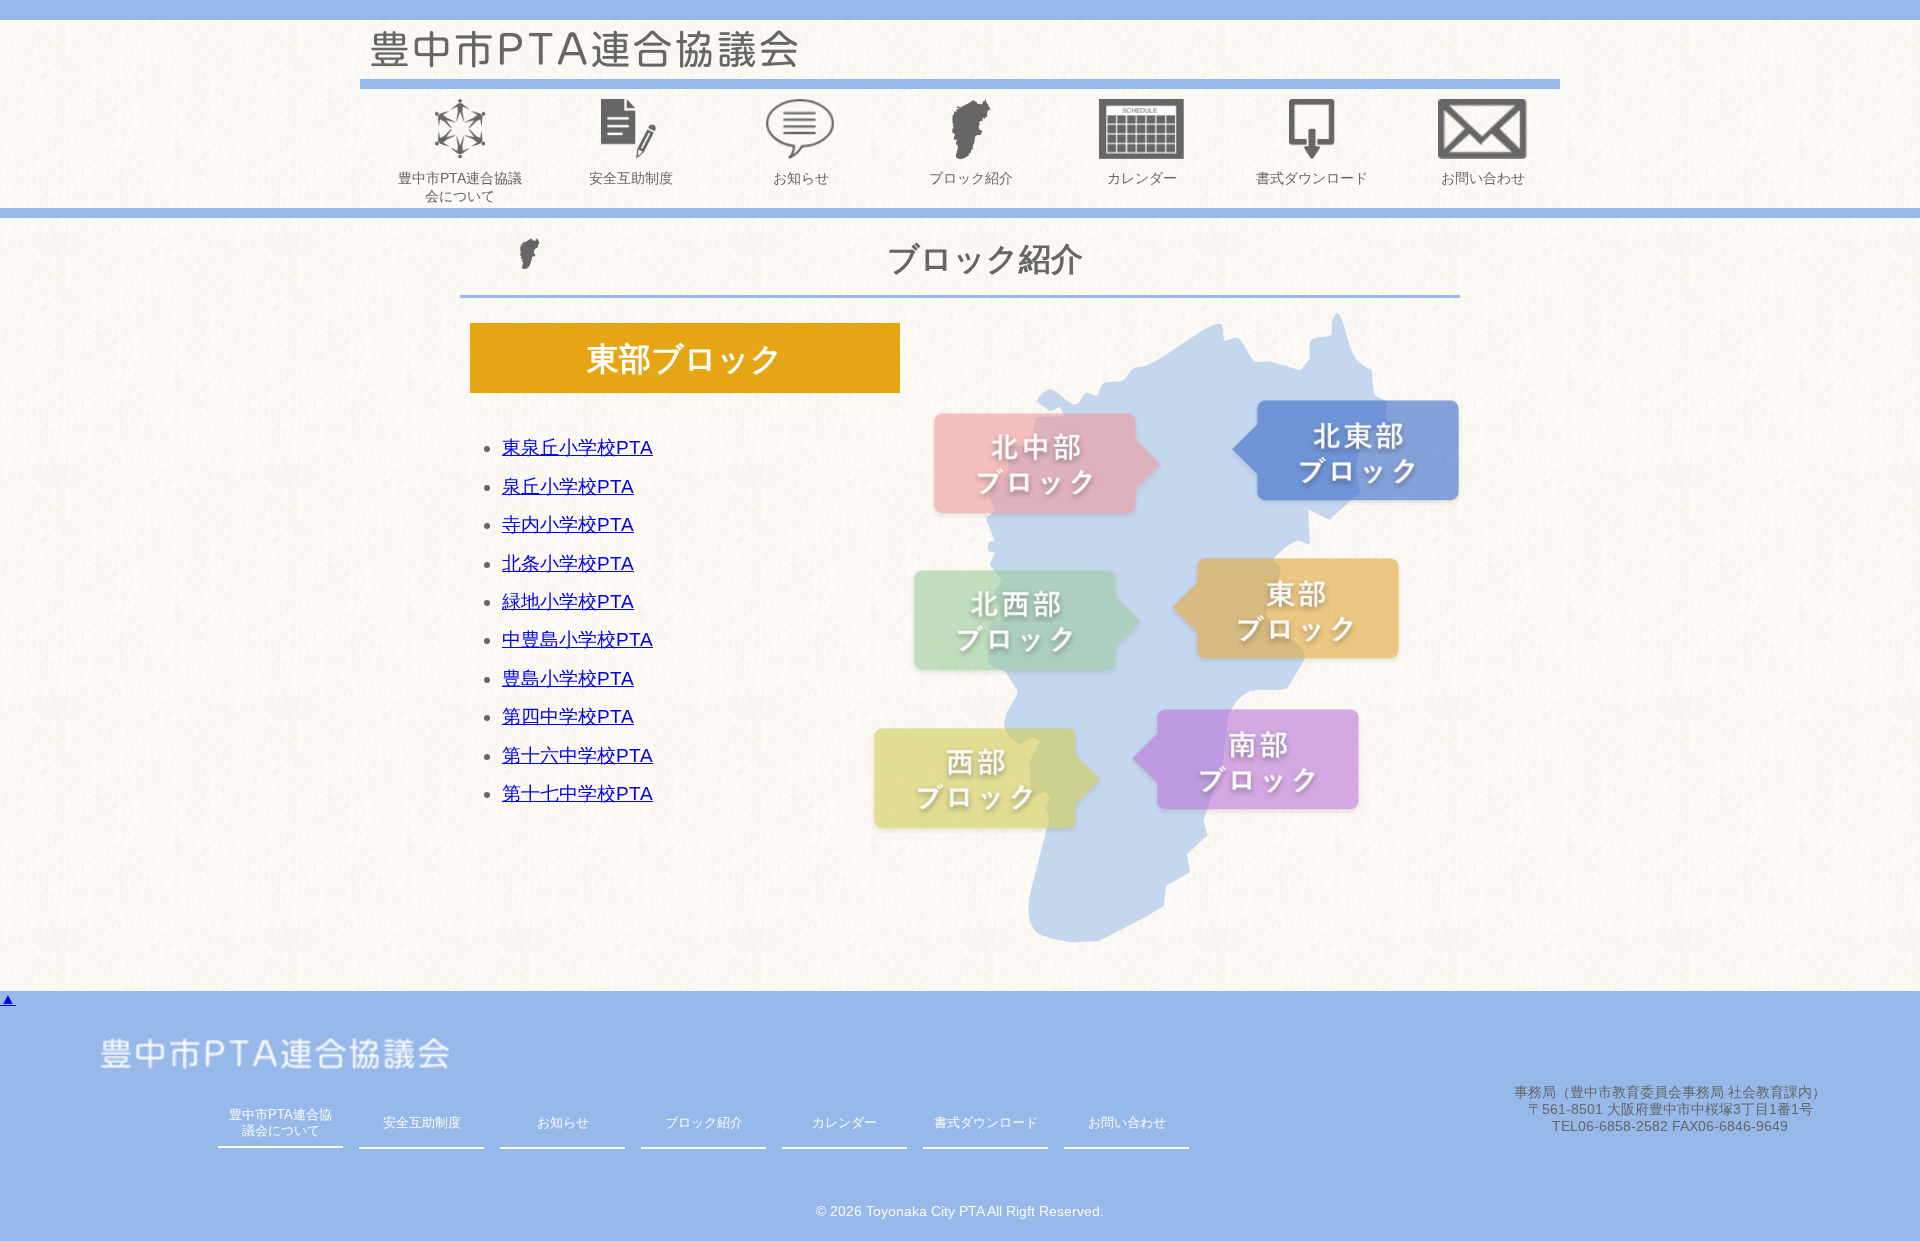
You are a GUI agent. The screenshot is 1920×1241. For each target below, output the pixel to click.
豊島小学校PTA (568, 678)
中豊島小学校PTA (577, 639)
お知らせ (801, 178)
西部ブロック (991, 778)
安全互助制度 (631, 178)
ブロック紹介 (971, 178)
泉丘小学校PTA (568, 486)
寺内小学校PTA (568, 524)
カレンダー (1142, 178)
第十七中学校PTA (577, 793)
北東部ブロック (1349, 450)
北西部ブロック (1031, 620)
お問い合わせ (1483, 178)
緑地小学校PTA (568, 601)
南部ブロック (1249, 759)
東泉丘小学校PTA (577, 447)
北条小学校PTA (568, 563)
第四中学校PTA (568, 716)
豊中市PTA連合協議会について (460, 187)
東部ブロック (1289, 608)
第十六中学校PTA (577, 755)
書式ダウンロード (1312, 178)
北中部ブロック (1051, 463)
